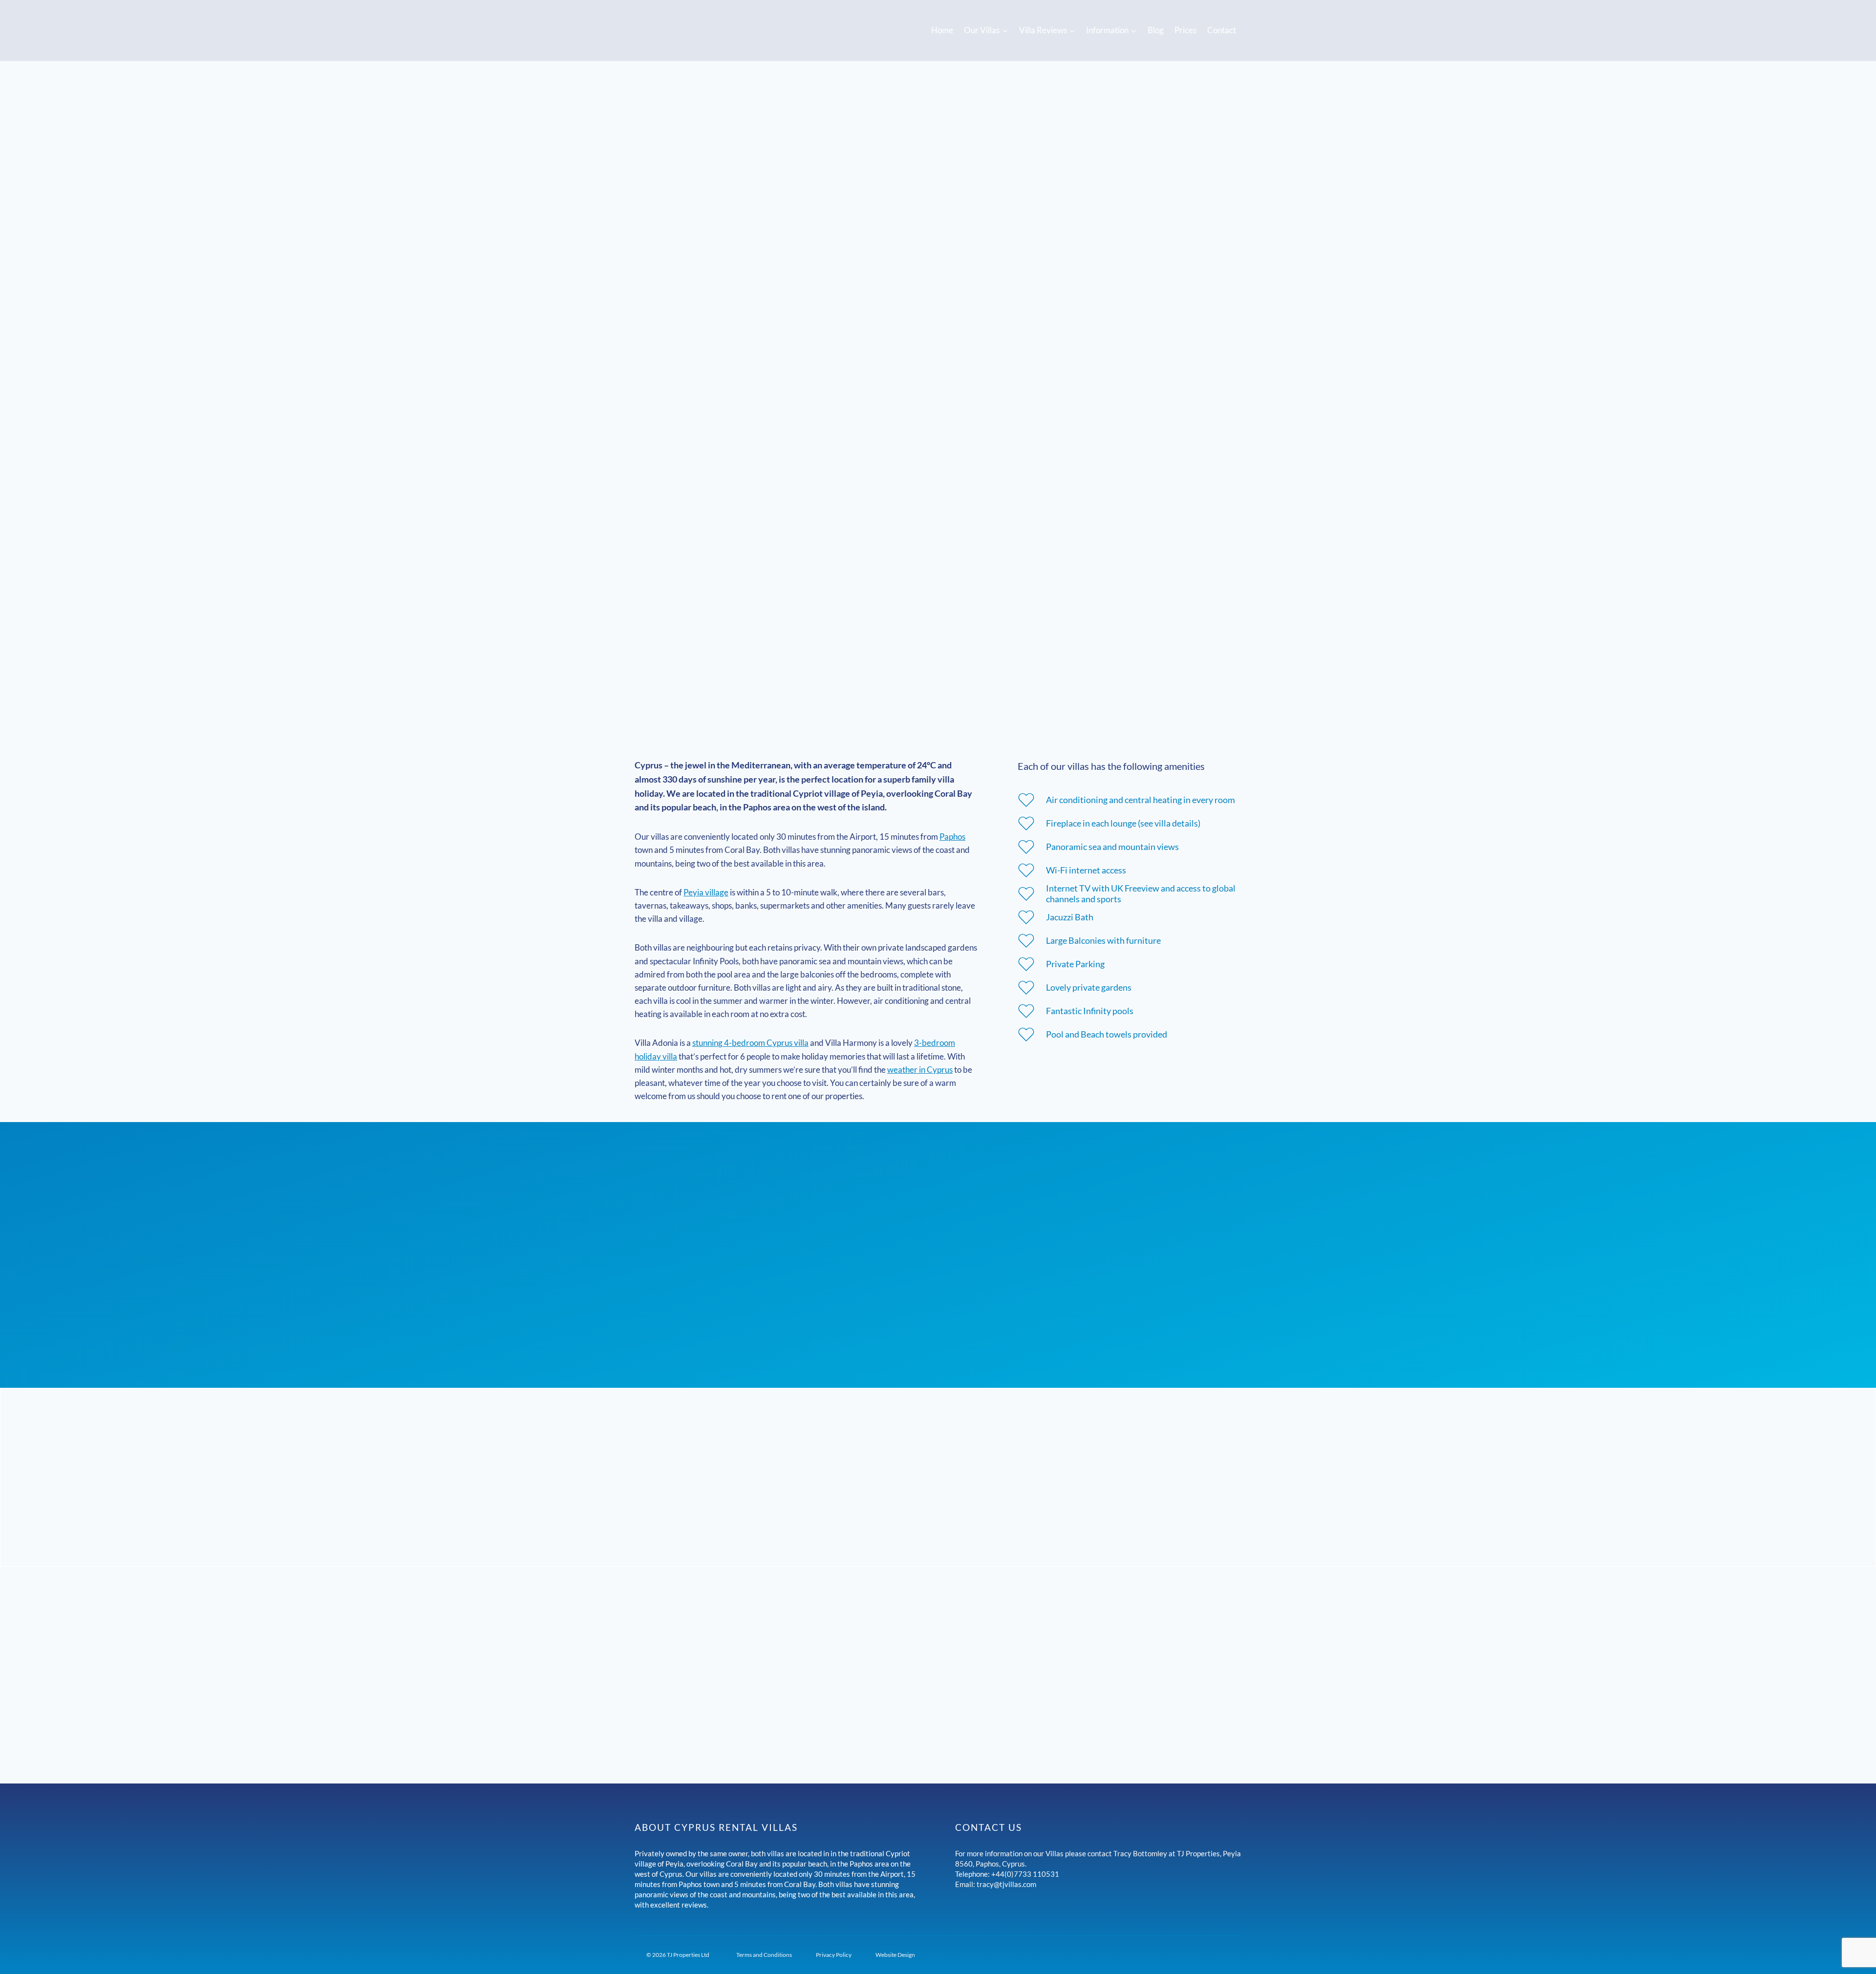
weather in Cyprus (920, 1070)
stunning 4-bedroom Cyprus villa (750, 1043)
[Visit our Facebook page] (1025, 1908)
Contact (1222, 30)
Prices (1185, 30)
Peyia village (706, 892)
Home (942, 30)
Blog (1156, 30)
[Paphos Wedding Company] (1172, 1908)
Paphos (952, 837)
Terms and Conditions (764, 1955)
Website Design (895, 1955)
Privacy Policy (834, 1955)
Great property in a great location (938, 1616)
